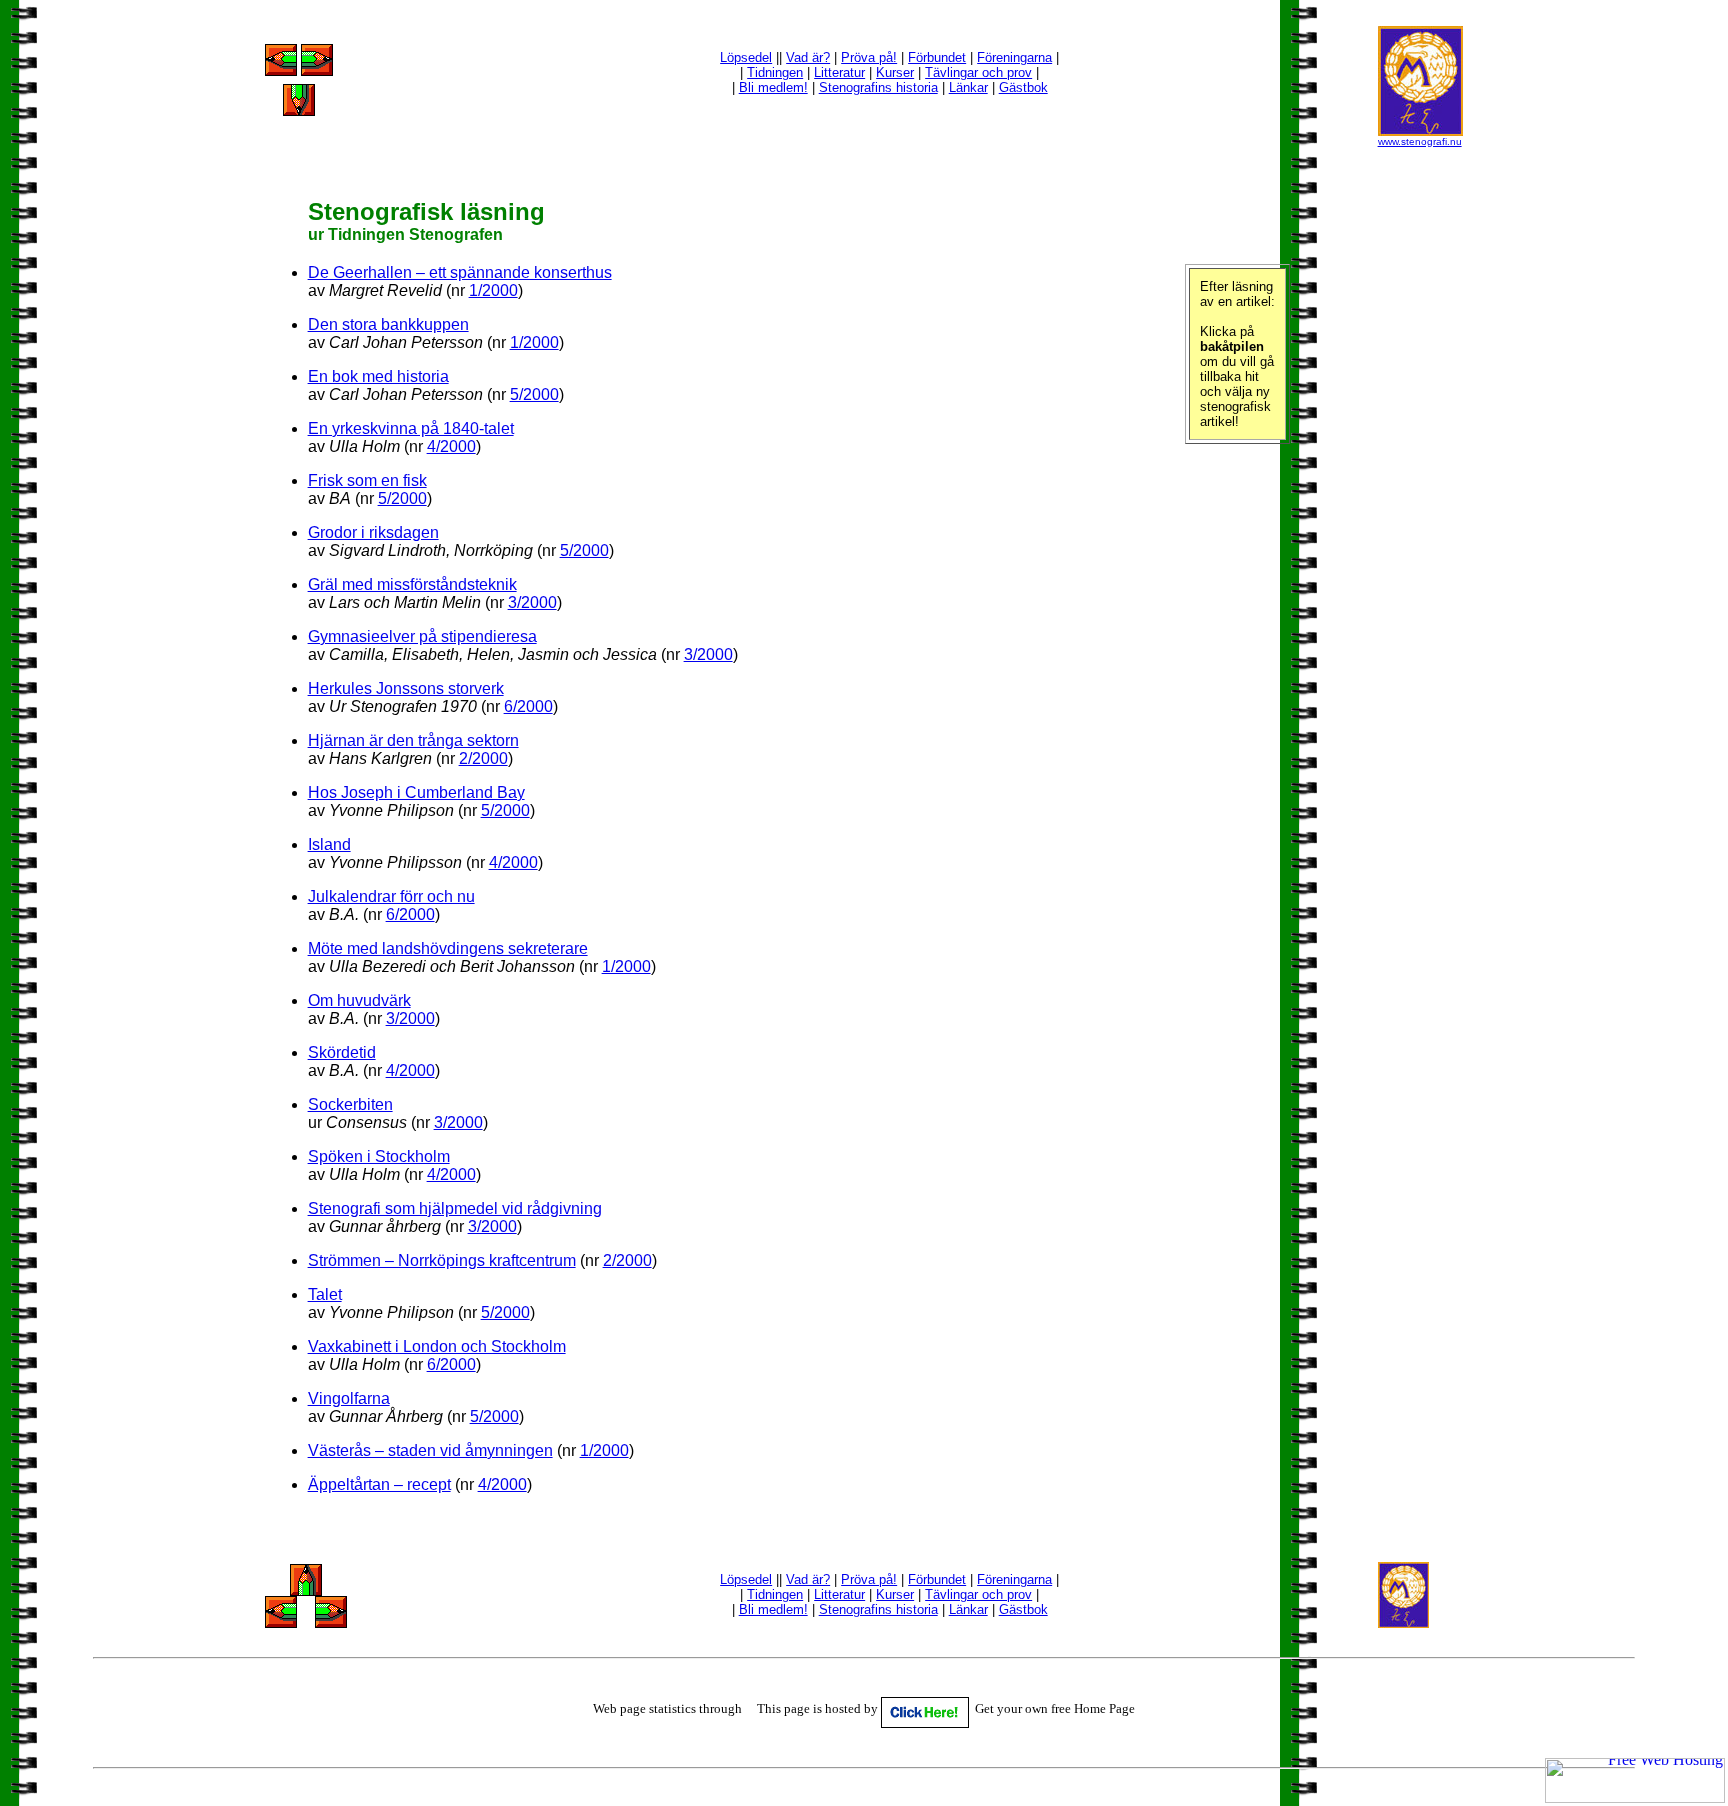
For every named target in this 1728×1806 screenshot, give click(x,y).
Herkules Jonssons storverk (406, 688)
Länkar (968, 87)
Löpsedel (746, 57)
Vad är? (808, 57)
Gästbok (1023, 87)
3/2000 (532, 602)
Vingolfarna (349, 1398)
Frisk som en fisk (367, 480)
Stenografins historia (878, 87)
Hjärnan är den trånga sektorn (413, 740)
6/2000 (528, 706)
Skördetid (342, 1052)
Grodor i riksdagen (373, 532)
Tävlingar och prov (978, 72)
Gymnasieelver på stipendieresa (422, 636)
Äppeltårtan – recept (379, 1484)
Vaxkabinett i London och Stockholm (437, 1346)
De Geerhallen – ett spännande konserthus (460, 272)
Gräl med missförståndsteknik (412, 584)
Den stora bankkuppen (388, 324)
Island (329, 844)
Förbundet (937, 57)
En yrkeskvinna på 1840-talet (411, 428)
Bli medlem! (773, 87)
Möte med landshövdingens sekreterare (448, 948)
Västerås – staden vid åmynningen (430, 1450)
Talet (325, 1294)
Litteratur (839, 72)
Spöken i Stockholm (379, 1156)
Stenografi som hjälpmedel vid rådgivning (455, 1208)
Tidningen (775, 72)
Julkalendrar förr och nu (391, 896)
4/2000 (451, 446)
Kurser (895, 72)
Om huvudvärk (359, 1000)
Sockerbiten (350, 1104)
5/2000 (534, 394)
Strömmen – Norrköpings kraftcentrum (442, 1260)
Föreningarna (1014, 57)
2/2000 (483, 758)
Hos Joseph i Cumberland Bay (416, 792)
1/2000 (493, 290)
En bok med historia (378, 376)
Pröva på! (869, 57)
